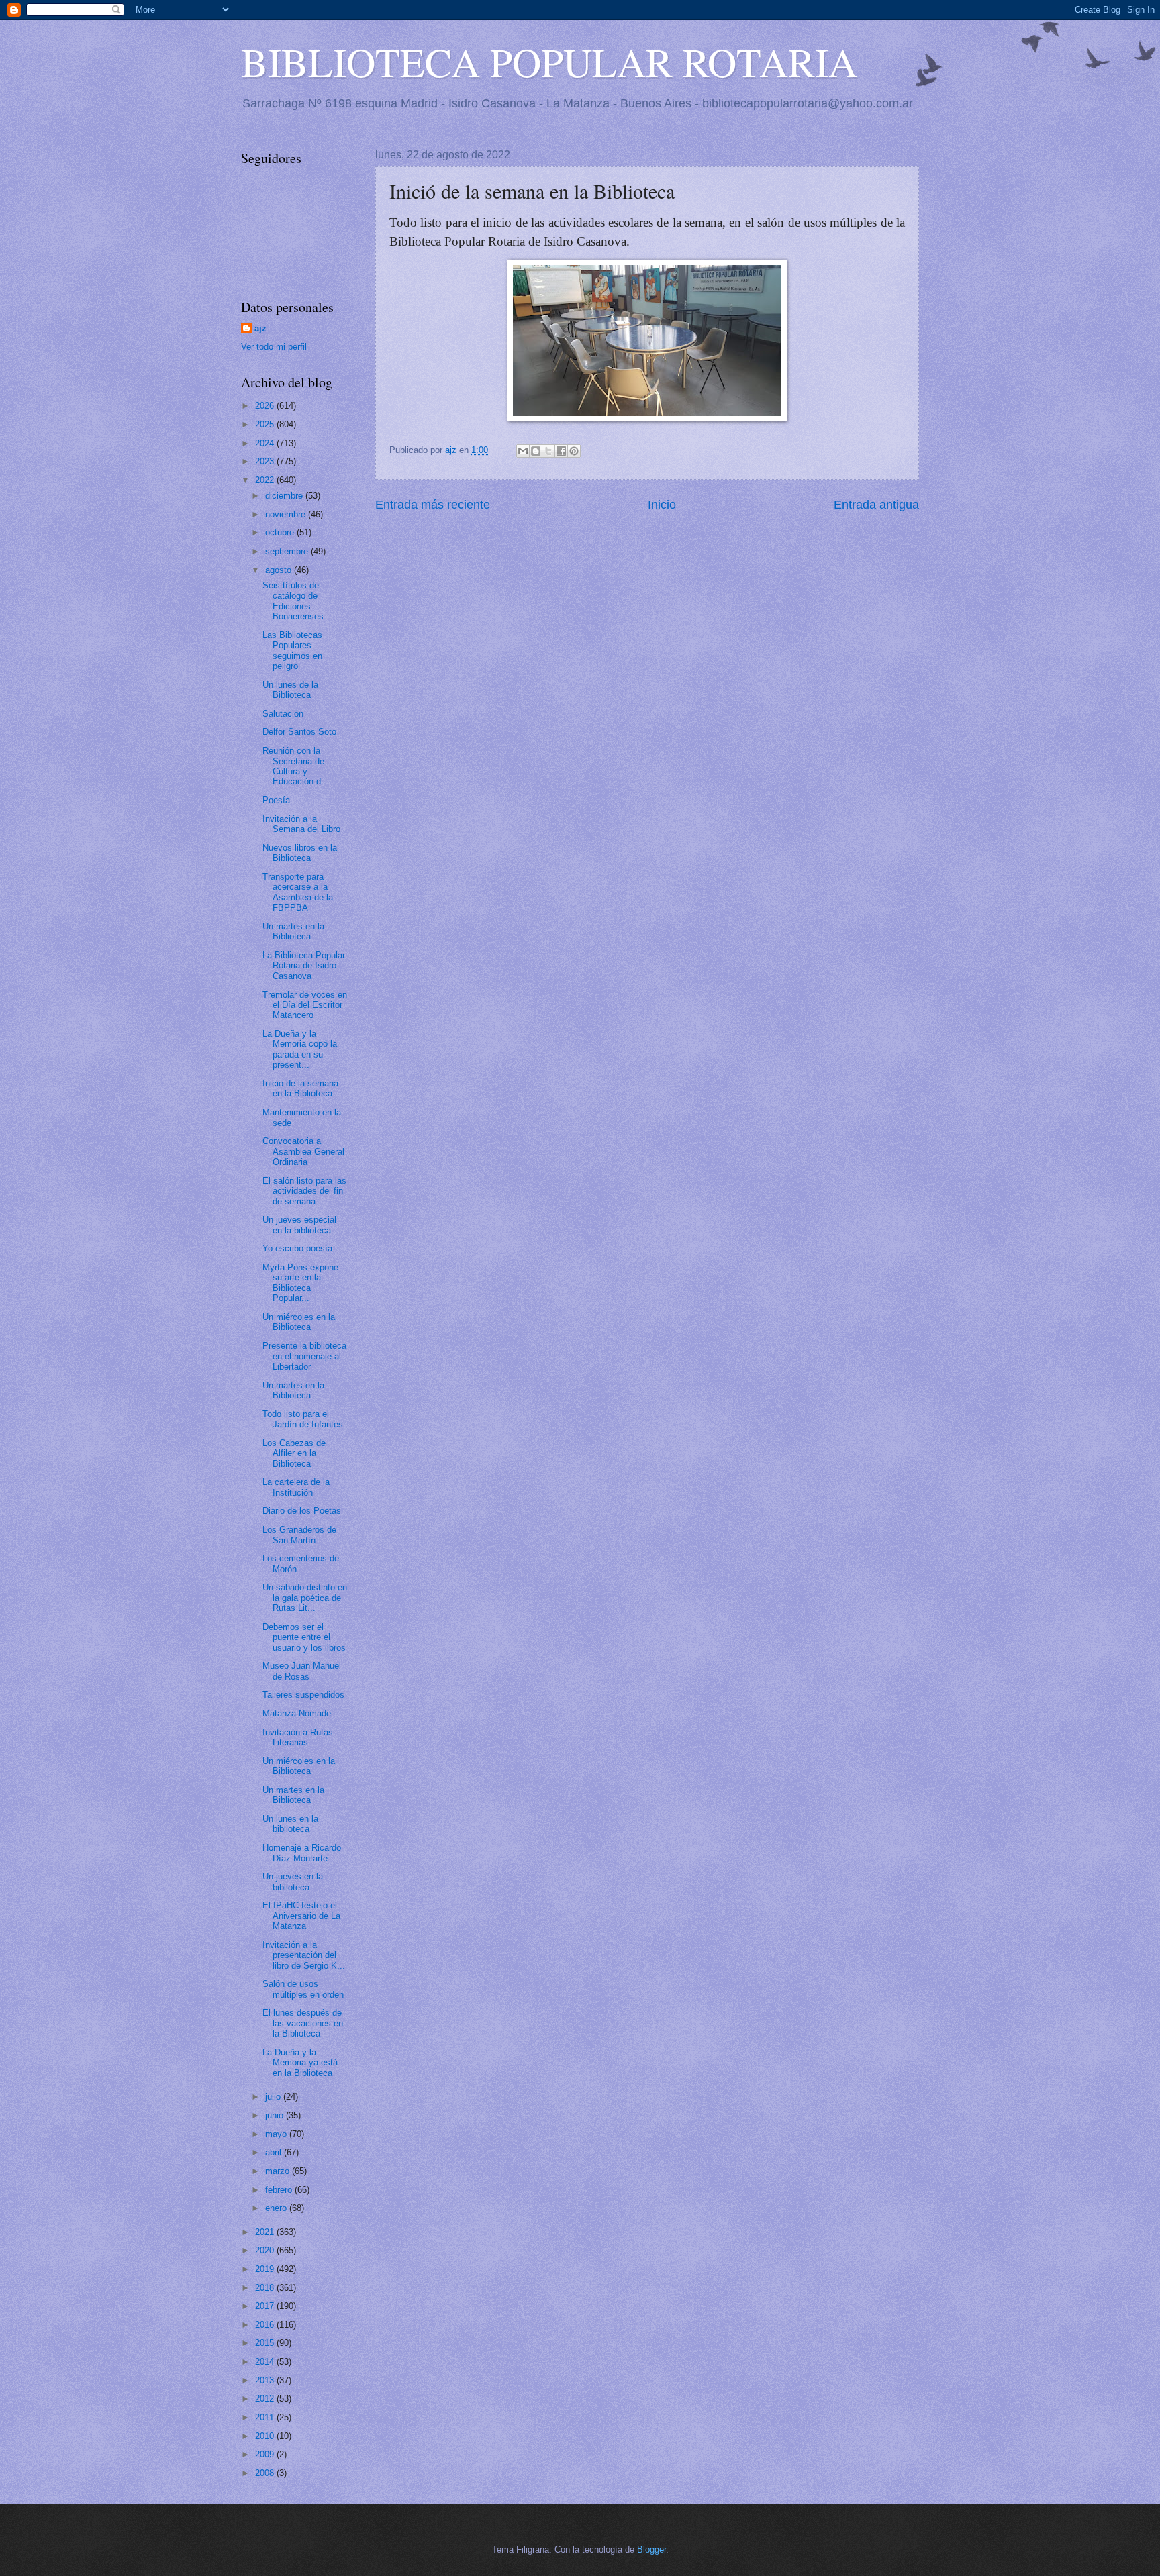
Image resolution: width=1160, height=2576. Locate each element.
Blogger (651, 2549)
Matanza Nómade (297, 1713)
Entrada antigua (876, 505)
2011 (266, 2417)
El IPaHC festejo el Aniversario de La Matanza (301, 1916)
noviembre (287, 514)
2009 (266, 2454)
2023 (266, 461)
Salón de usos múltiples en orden (303, 1989)
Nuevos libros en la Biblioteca (300, 853)
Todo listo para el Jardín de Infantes (303, 1419)
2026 (266, 406)
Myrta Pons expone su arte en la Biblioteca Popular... (300, 1283)
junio (276, 2115)
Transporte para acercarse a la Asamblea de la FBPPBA (298, 892)
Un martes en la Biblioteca (293, 931)
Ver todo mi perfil (274, 347)
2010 (266, 2436)
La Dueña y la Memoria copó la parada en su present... (300, 1049)
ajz (260, 328)
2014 (266, 2362)
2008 (266, 2473)
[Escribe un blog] (536, 451)
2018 (266, 2288)
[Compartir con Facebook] (561, 451)
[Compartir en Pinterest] (574, 451)
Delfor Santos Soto (299, 732)
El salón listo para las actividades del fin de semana (304, 1191)
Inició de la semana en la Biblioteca (300, 1088)
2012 (266, 2399)
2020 (266, 2250)
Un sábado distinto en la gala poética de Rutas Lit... (305, 1598)
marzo (279, 2171)
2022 (266, 480)
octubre (281, 532)
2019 (266, 2269)
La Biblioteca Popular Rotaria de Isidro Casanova (304, 966)
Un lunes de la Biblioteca (290, 690)
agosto (280, 570)
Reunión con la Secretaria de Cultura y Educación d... (296, 766)
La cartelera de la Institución (296, 1487)
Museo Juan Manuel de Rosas (302, 1671)
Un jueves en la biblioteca (293, 1882)
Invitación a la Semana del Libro (301, 824)
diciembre (285, 496)
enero (277, 2208)
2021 (266, 2232)
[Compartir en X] (548, 451)
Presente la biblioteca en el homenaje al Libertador (304, 1356)
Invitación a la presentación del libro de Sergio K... (304, 1955)
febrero (280, 2190)
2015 (266, 2343)
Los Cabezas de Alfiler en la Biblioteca (294, 1453)
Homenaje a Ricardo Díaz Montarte (302, 1853)
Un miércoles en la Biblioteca (299, 1322)
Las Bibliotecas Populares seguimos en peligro (292, 651)
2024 (266, 443)
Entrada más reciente (433, 505)
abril (275, 2152)
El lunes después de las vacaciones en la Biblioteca (303, 2023)
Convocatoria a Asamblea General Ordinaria (303, 1151)
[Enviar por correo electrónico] (523, 451)
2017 (266, 2306)
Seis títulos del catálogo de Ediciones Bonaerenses (293, 601)
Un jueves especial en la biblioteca (299, 1225)
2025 (266, 424)
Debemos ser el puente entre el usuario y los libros (304, 1637)
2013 (266, 2380)
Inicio (662, 505)
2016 (266, 2325)
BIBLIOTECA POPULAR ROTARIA (549, 62)
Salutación (283, 714)
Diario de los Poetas (302, 1511)
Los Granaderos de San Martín (299, 1535)
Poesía (276, 800)
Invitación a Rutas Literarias (298, 1737)
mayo (277, 2134)
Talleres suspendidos (303, 1695)
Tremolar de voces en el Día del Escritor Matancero (305, 1005)
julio (274, 2097)
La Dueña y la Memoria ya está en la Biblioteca (300, 2063)
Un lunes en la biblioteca (290, 1824)
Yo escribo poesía (297, 1248)
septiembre (288, 551)
